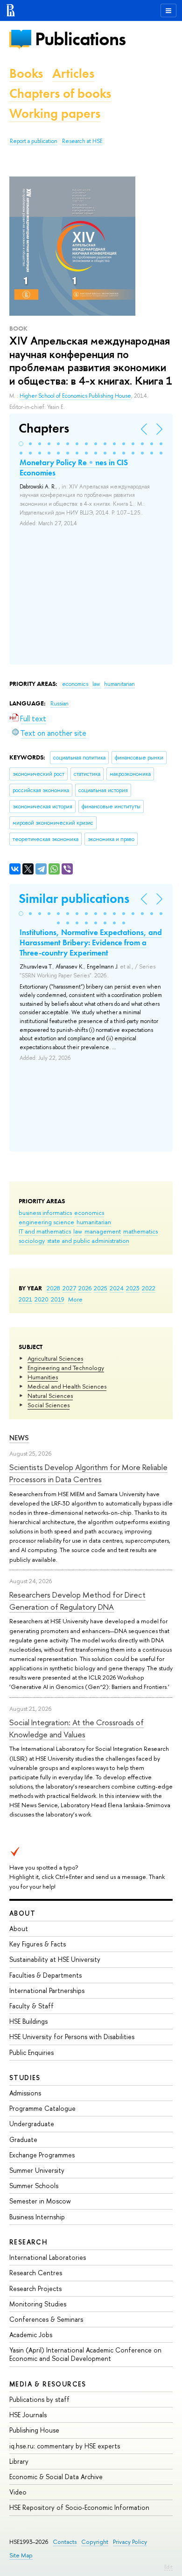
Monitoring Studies (38, 2304)
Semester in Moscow (40, 2201)
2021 (25, 1299)
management (103, 1231)
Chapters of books (60, 93)
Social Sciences (49, 1405)
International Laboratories (48, 2257)
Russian (59, 704)
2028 (53, 1288)
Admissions (25, 2093)
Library (19, 2461)
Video (18, 2492)
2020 (42, 1299)
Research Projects (35, 2288)
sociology (32, 1241)
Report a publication (34, 141)
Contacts (65, 2542)
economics (89, 1213)
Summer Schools (34, 2186)
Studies (25, 2078)
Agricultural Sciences (55, 1358)
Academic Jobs (31, 2335)
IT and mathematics (45, 1231)
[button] (21, 444)
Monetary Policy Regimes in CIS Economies (74, 468)
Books (26, 73)
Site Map (21, 2555)
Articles (73, 73)
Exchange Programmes (42, 2155)
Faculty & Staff (31, 2006)
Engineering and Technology (66, 1368)
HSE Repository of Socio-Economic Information (79, 2507)
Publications (80, 39)
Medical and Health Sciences (67, 1386)
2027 (69, 1288)
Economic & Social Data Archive (56, 2477)
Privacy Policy (130, 2542)
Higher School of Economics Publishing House (75, 396)
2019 (58, 1299)
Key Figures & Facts (38, 1944)
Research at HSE (82, 141)
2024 (117, 1288)
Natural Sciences (50, 1396)
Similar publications (74, 898)
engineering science (46, 1222)
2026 (85, 1288)
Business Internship (37, 2217)
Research (28, 2242)
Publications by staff (39, 2399)
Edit (168, 2567)
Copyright (95, 2542)
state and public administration (88, 1241)
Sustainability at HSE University (55, 1959)
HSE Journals (28, 2415)
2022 (149, 1288)
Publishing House (34, 2430)
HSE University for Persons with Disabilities (72, 2037)
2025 (101, 1288)
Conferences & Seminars (46, 2319)
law (78, 1231)
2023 (133, 1288)
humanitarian (94, 1222)
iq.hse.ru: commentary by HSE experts (65, 2446)
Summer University (37, 2170)
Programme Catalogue (42, 2108)
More (75, 1299)
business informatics (45, 1213)
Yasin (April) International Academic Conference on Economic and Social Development (85, 2354)
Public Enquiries (31, 2052)
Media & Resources (48, 2384)
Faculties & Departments (45, 1975)
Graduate (23, 2139)
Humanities (43, 1377)
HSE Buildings (28, 2021)
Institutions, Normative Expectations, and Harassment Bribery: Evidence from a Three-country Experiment (91, 942)
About (22, 1913)
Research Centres (36, 2273)
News (19, 1438)
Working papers (55, 113)
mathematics (140, 1231)
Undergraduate (32, 2124)
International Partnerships (47, 1990)
